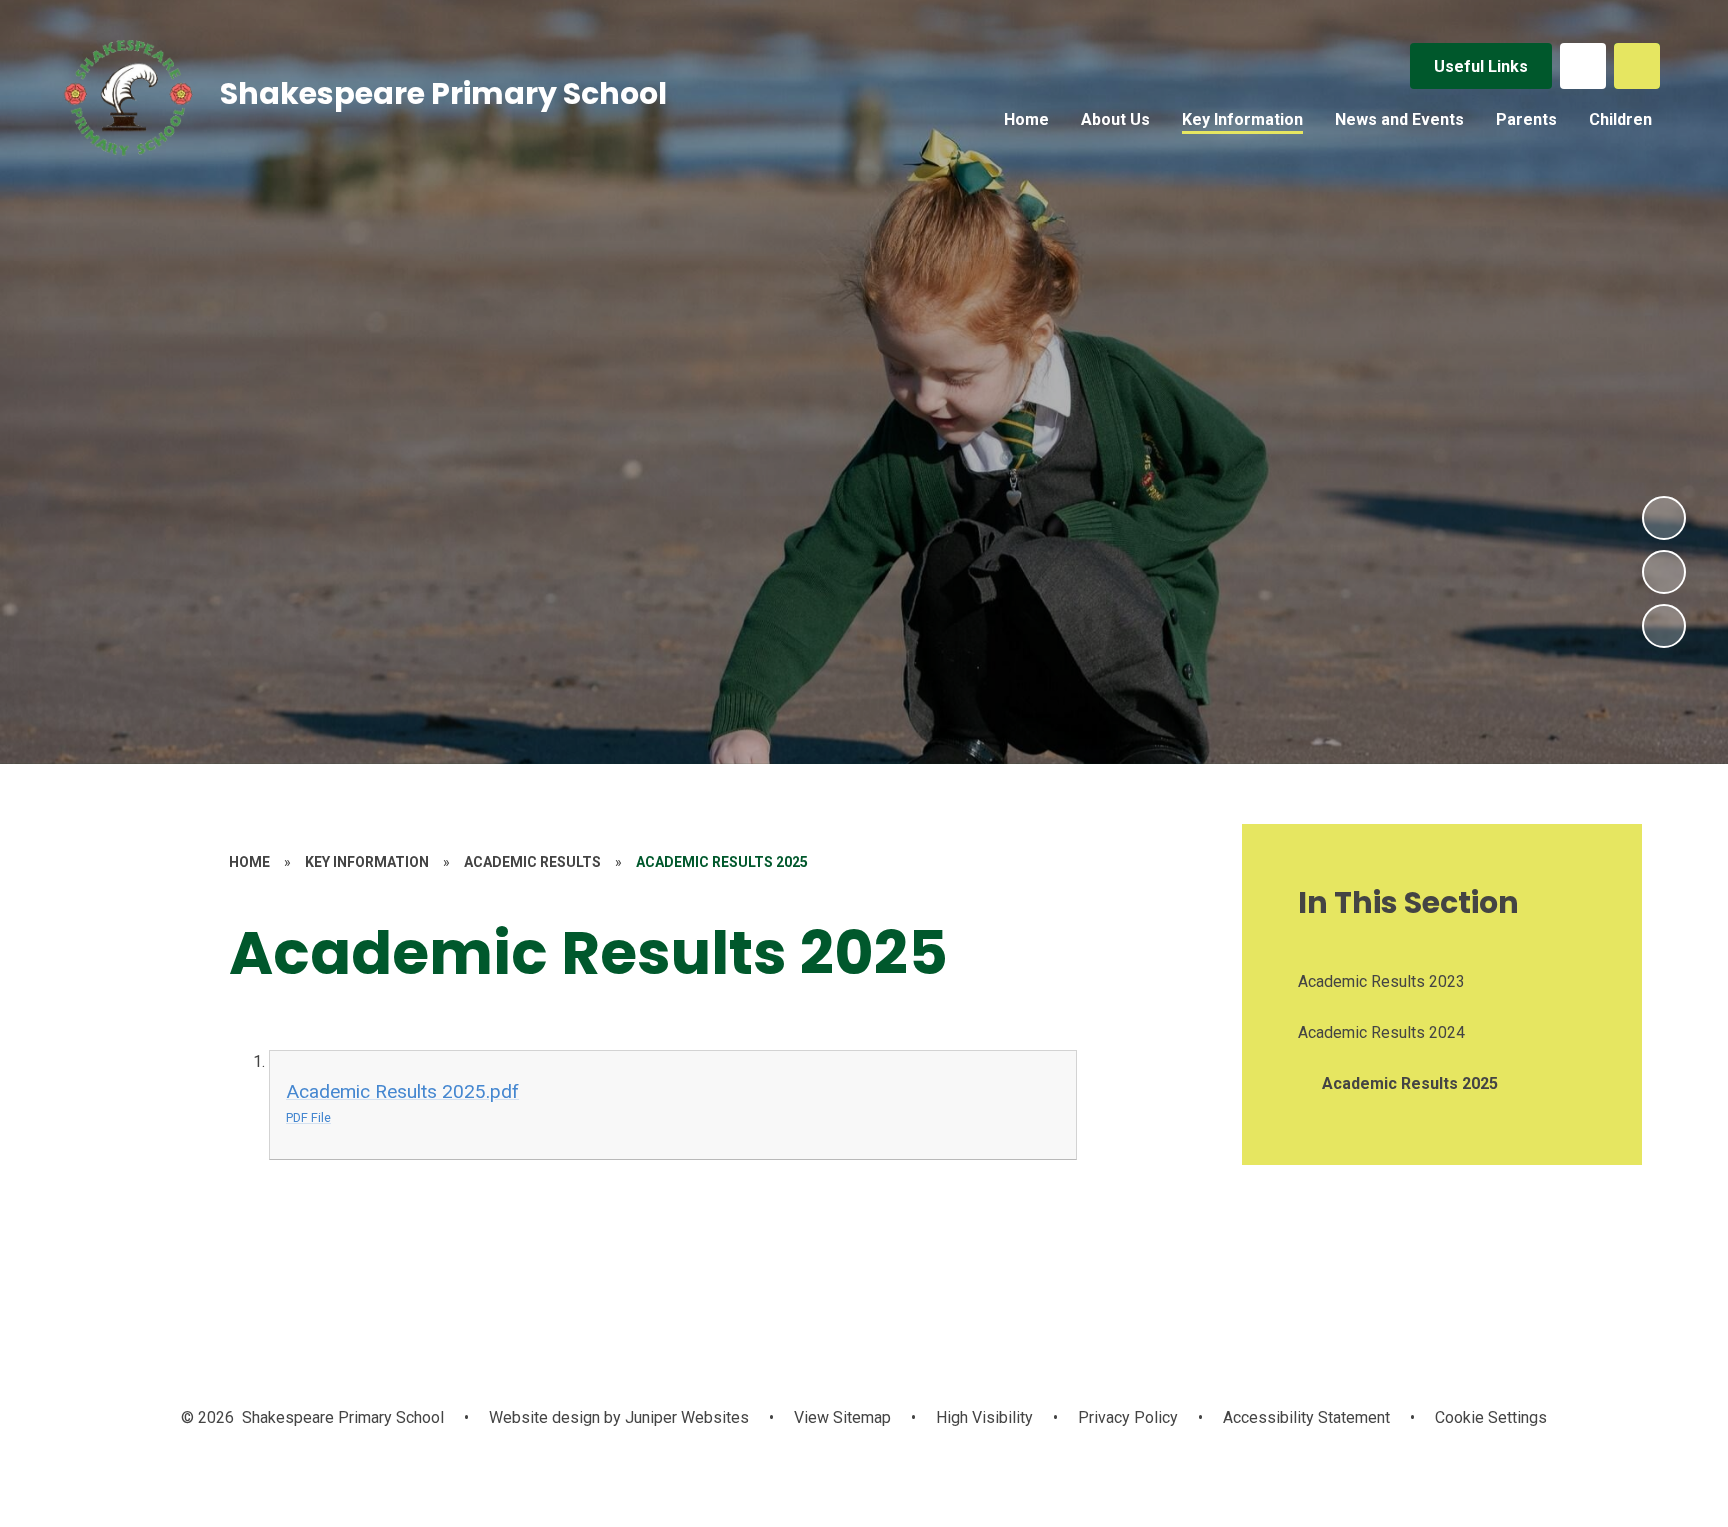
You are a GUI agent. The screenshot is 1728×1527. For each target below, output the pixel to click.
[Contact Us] (1583, 66)
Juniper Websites (685, 1417)
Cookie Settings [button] (1491, 1417)
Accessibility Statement (1306, 1417)
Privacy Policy (1128, 1417)
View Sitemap (842, 1417)
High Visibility (984, 1417)
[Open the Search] (1637, 66)
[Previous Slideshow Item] (1664, 572)
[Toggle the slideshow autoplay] (1664, 626)
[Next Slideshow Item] (1664, 518)
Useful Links (1481, 66)
